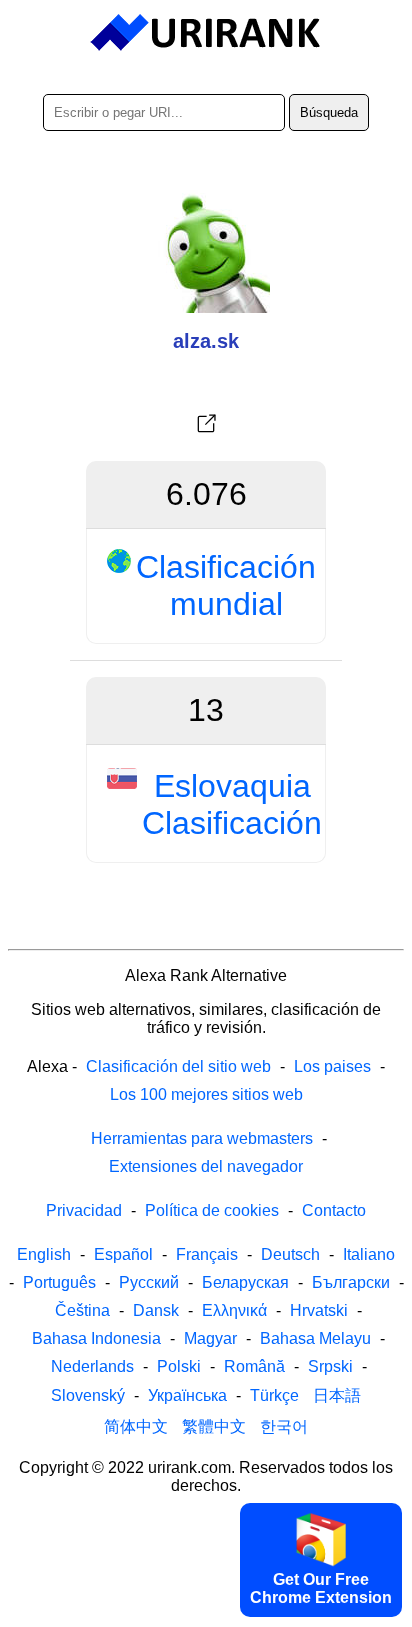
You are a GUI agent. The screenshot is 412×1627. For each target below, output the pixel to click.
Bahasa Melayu (315, 1338)
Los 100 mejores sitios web (206, 1094)
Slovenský (88, 1395)
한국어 (284, 1426)
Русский (149, 1282)
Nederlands (92, 1366)
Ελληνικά (234, 1310)
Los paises (332, 1066)
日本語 (337, 1395)
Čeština (82, 1310)
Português (59, 1282)
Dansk (156, 1310)
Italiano (369, 1254)
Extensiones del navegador (206, 1166)
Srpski (330, 1366)
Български (351, 1282)
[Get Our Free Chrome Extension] (206, 1610)
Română (254, 1366)
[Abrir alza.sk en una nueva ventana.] (206, 424)
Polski (179, 1366)
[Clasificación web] (206, 33)
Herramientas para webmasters (202, 1138)
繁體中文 (214, 1426)
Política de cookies (212, 1210)
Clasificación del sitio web (178, 1066)
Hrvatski (319, 1310)
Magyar (210, 1338)
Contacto (334, 1210)
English (44, 1254)
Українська (187, 1395)
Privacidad (84, 1210)
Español (123, 1254)
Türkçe (274, 1395)
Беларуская (245, 1282)
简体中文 (136, 1426)
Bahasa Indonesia (96, 1338)
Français (207, 1254)
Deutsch (290, 1254)
